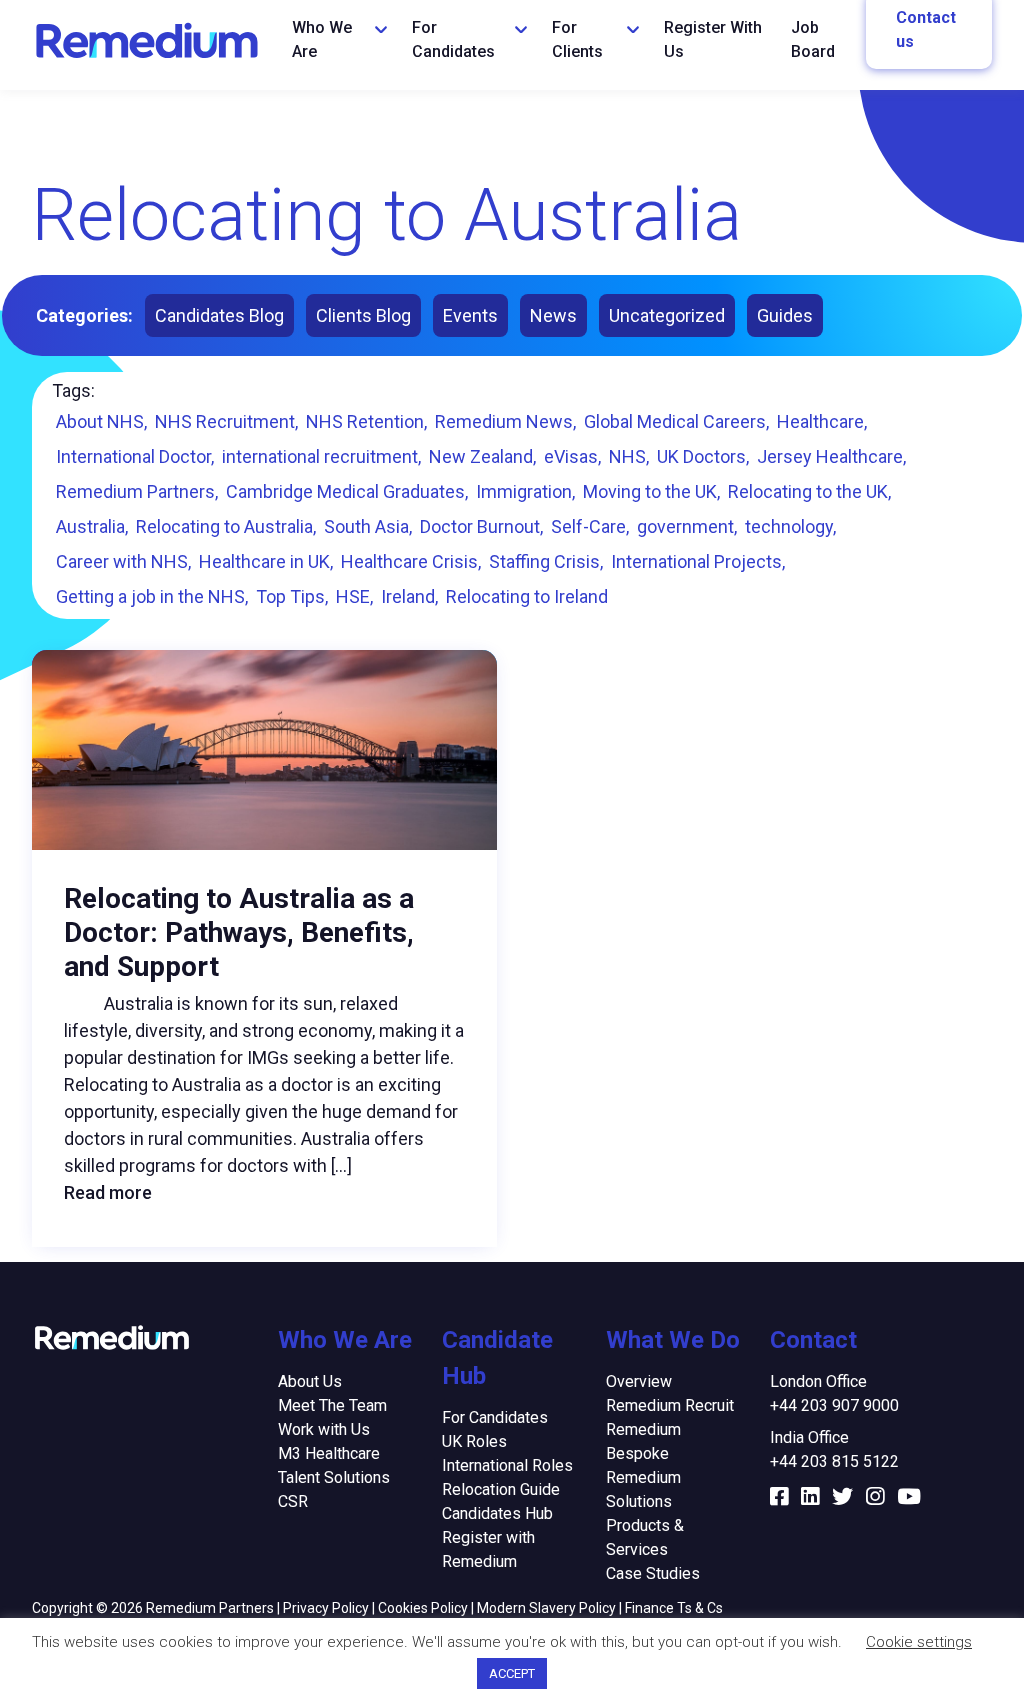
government (685, 526)
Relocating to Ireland (527, 596)
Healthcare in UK (264, 561)
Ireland (408, 596)
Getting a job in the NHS (150, 596)
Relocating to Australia (224, 526)
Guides (785, 315)
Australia (90, 526)
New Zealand (481, 456)
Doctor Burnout (480, 526)
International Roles (507, 1465)
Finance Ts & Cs (674, 1608)
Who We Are (322, 39)
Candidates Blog (219, 315)
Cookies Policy (423, 1608)
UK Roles (474, 1441)
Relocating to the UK (808, 491)
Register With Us (713, 39)
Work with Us (324, 1429)
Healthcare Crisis (409, 561)
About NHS (100, 421)
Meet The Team (332, 1405)
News (553, 315)
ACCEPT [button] (512, 1673)
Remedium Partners (135, 491)
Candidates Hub (497, 1513)
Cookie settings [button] (919, 1642)
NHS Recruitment (225, 421)
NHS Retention (365, 421)
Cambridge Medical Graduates (345, 491)
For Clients (577, 39)
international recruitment (320, 456)
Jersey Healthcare (830, 456)
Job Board (813, 39)
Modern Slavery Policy (546, 1608)
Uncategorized (667, 315)
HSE (353, 596)
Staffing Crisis (544, 561)
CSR (293, 1501)
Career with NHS (122, 561)
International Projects (696, 561)
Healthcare (820, 421)
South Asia (366, 526)
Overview (639, 1381)
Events (470, 315)
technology (789, 526)
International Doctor (133, 456)
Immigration (524, 491)
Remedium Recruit (670, 1405)
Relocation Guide (501, 1489)
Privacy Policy (326, 1608)
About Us (310, 1381)
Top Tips (290, 596)
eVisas (571, 456)
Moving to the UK (650, 491)
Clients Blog (363, 315)
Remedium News (504, 421)
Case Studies (653, 1573)
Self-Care (588, 526)
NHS (627, 456)
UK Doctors (701, 456)
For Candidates (453, 39)
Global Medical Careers (675, 421)
